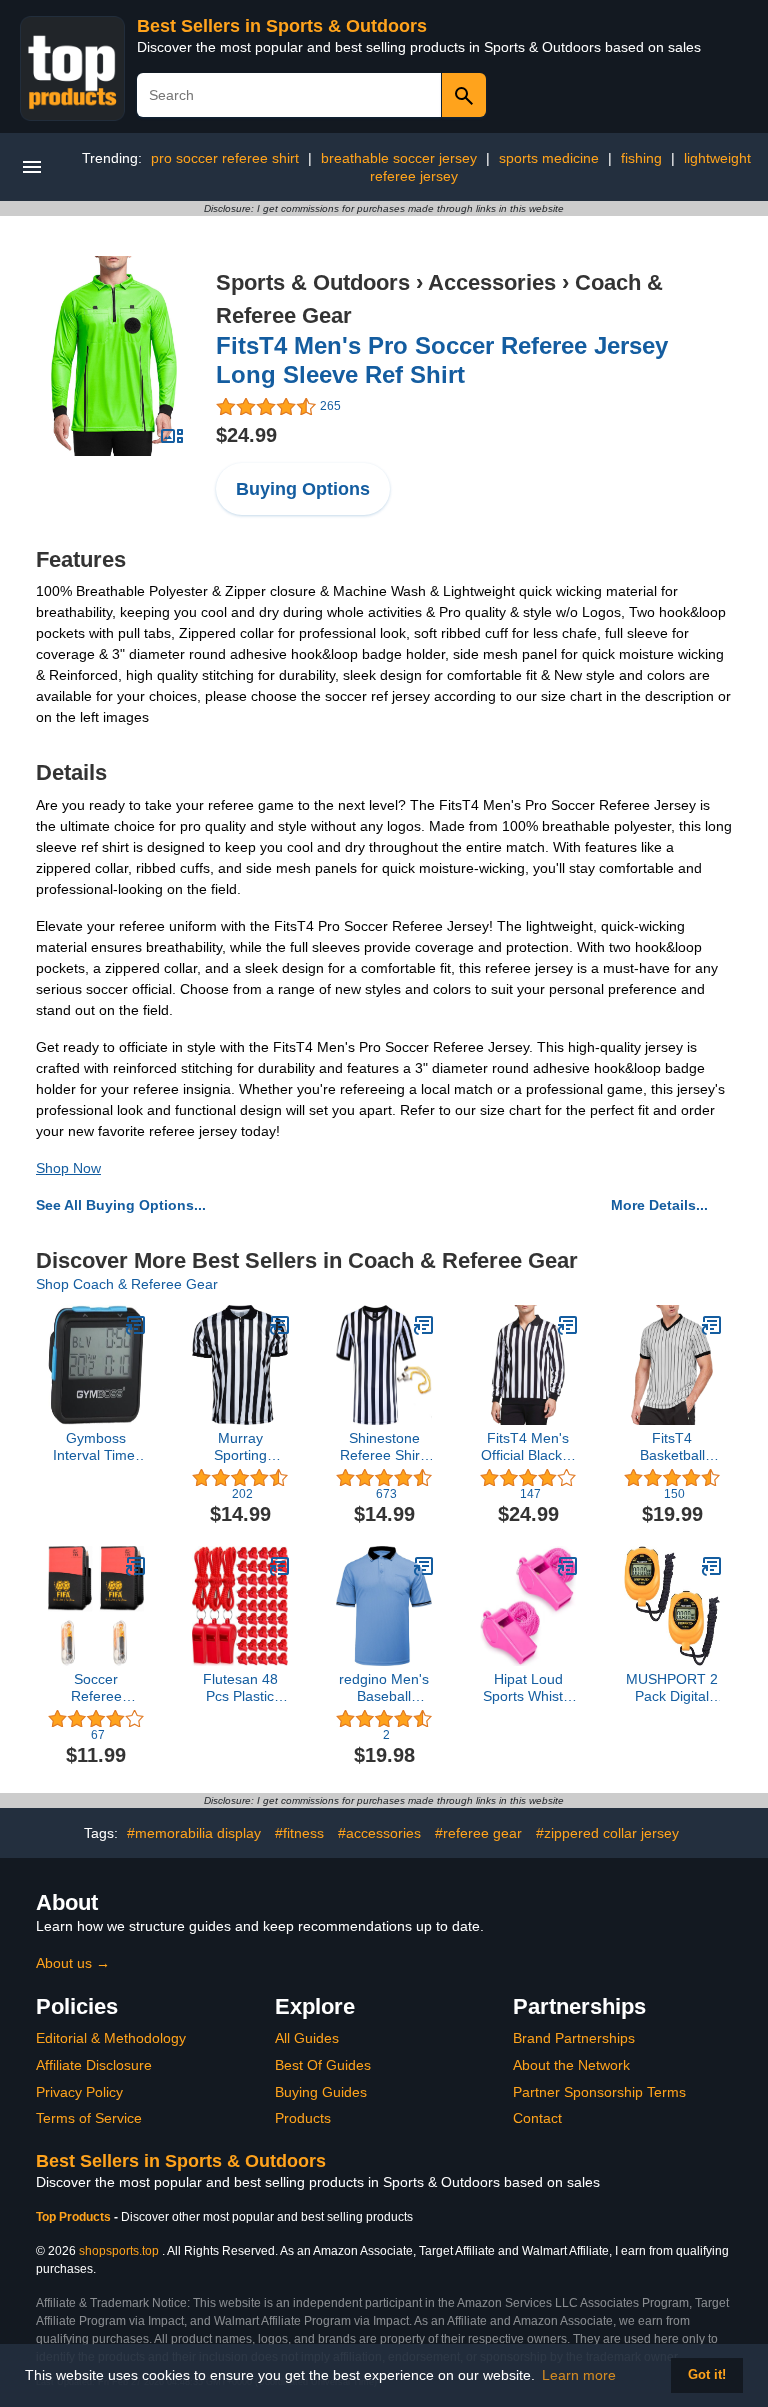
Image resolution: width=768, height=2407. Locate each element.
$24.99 (246, 435)
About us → (73, 1963)
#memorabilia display (194, 1833)
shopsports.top (119, 2251)
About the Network (571, 2065)
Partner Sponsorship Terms (599, 2092)
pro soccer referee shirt (225, 158)
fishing (641, 158)
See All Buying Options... (121, 1205)
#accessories (379, 1833)
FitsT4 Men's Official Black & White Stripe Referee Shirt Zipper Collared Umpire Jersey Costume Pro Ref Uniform (528, 1447)
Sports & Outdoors (313, 282)
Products (303, 2118)
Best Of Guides (323, 2065)
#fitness (299, 1833)
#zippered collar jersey (607, 1833)
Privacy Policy (79, 2092)
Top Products (75, 2217)
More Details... (659, 1205)
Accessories (492, 282)
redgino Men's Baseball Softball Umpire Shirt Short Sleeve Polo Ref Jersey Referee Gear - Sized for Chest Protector (384, 1688)
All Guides (307, 2038)
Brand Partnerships (574, 2038)
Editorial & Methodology (111, 2038)
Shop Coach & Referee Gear (127, 1284)
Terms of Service (89, 2118)
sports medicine (549, 158)
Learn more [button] (579, 2375)
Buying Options (303, 489)
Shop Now (68, 1168)
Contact (537, 2118)
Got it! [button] (707, 2375)
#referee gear (478, 1833)
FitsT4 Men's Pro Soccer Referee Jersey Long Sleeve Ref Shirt (442, 360)
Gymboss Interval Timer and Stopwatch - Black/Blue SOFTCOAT (96, 1447)
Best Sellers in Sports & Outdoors (282, 26)
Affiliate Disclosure (94, 2065)
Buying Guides (321, 2092)
